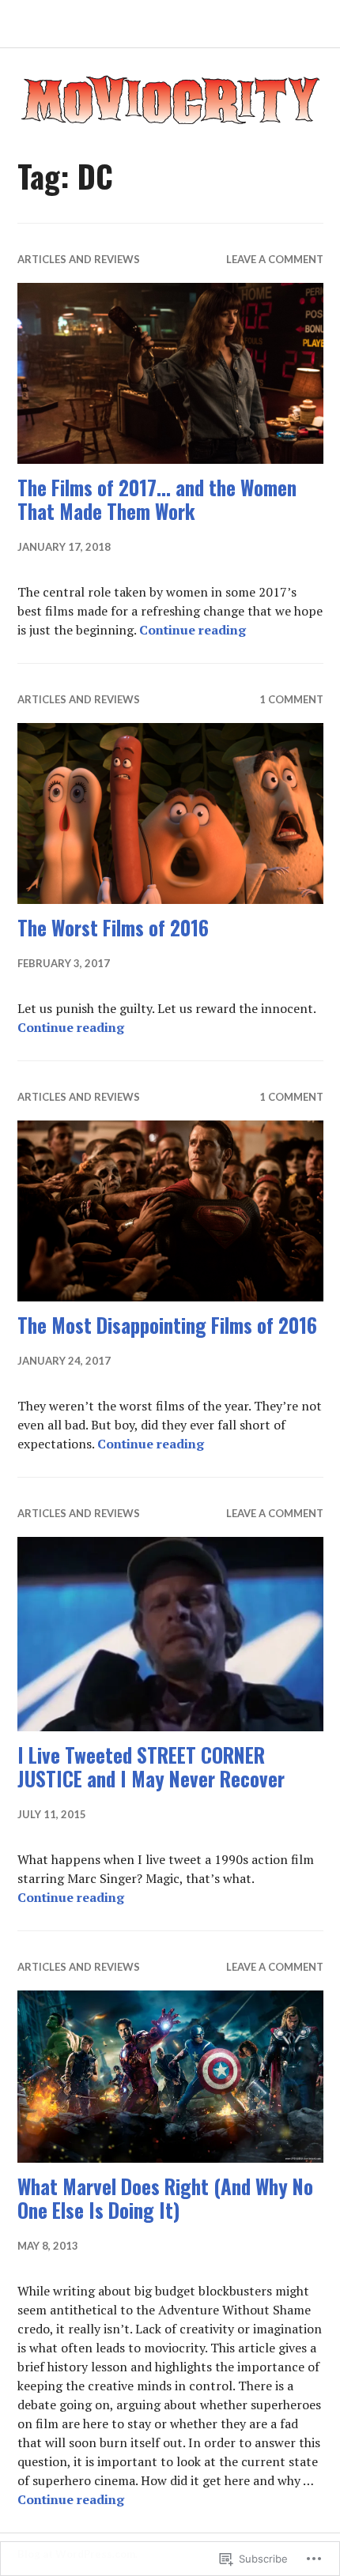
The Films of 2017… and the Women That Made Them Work (157, 499)
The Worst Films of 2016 (113, 927)
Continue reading (193, 630)
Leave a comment (275, 259)
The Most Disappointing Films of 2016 (167, 1325)
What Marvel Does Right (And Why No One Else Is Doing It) (165, 2198)
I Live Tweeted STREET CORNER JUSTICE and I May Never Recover (151, 1766)
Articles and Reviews (79, 259)
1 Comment (291, 699)
